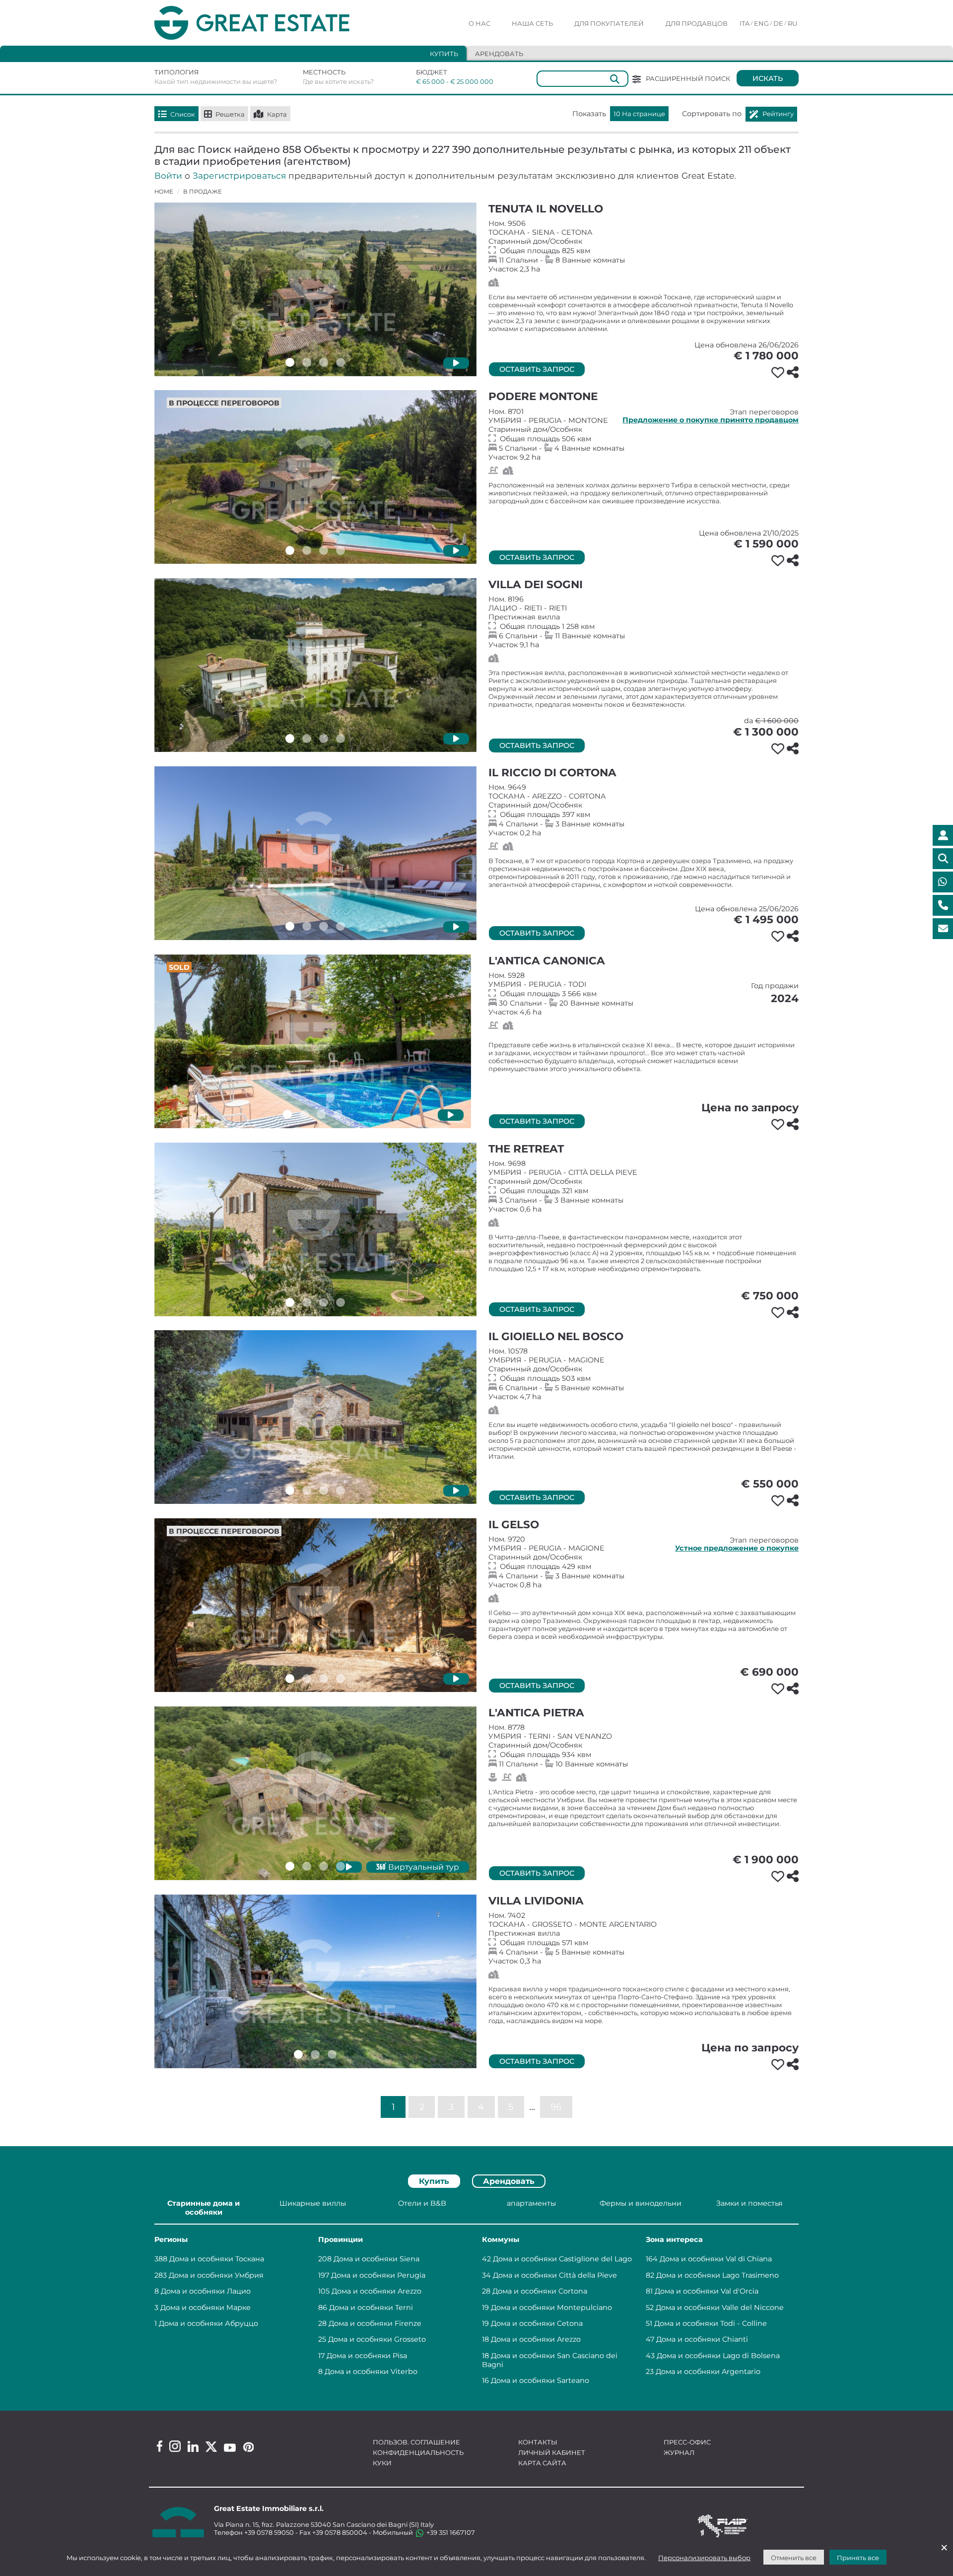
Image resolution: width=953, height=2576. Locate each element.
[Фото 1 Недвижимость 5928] (287, 1114)
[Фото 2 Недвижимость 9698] (307, 1302)
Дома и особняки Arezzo (376, 2291)
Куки (382, 2463)
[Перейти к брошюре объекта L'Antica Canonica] (313, 1041)
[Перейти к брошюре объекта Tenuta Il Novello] (315, 289)
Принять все (858, 2558)
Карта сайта (542, 2463)
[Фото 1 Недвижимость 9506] (290, 362)
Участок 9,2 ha (644, 434)
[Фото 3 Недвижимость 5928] (321, 1114)
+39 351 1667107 (450, 2532)
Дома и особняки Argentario (708, 2372)
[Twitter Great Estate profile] (211, 2447)
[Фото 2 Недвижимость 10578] (307, 1491)
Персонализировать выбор (704, 2558)
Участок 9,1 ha (644, 622)
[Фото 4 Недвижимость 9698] (340, 1302)
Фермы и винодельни (641, 2203)
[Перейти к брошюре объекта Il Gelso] (315, 1605)
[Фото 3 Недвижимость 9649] (324, 926)
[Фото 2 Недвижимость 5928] (304, 1114)
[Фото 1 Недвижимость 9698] (290, 1302)
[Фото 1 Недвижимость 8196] (290, 739)
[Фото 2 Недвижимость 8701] (307, 550)
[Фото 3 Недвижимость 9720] (324, 1679)
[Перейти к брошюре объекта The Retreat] (315, 1229)
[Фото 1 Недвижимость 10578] (290, 1491)
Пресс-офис (687, 2442)
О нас (479, 23)
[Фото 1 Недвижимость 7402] (298, 2054)
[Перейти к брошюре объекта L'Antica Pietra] (315, 1793)
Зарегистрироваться (239, 175)
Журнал (679, 2452)
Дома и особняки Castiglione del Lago (562, 2259)
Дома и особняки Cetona (537, 2323)
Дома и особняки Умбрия (216, 2275)
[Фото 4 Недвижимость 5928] (338, 1114)
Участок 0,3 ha (644, 1938)
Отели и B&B (422, 2203)
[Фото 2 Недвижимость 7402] (315, 2054)
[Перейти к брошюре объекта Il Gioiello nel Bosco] (315, 1417)
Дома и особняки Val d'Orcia (707, 2291)
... (532, 2106)
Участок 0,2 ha (644, 810)
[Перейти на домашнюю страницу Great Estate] (272, 23)
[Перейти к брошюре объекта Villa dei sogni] (315, 665)
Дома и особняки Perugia (378, 2275)
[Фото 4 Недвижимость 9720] (340, 1679)
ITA (745, 23)
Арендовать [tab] (499, 54)
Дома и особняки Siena (376, 2259)
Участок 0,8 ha (644, 1562)
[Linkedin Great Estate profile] (193, 2446)
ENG (761, 23)
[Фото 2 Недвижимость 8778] (307, 1866)
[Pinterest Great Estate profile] (248, 2447)
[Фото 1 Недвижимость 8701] (290, 550)
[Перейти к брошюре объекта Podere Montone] (315, 477)
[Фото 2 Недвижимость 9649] (307, 926)
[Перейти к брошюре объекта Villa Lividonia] (315, 1981)
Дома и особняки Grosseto (377, 2339)
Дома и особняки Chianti (702, 2339)
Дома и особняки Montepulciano (551, 2307)
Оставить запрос (537, 369)
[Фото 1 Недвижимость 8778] (290, 1866)
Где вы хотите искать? (338, 81)
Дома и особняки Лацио (206, 2291)
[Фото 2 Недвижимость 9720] (307, 1679)
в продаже (203, 192)
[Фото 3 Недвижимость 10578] (324, 1491)
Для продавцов (697, 23)
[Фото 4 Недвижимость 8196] (340, 739)
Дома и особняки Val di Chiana (716, 2259)
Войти (168, 175)
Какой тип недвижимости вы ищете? (216, 81)
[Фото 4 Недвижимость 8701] (340, 550)
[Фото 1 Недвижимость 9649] (290, 926)
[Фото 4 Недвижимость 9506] (340, 362)
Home (164, 192)
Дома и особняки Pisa (367, 2356)
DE (778, 23)
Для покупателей (609, 23)
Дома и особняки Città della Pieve (555, 2275)
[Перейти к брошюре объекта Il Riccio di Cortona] (315, 853)
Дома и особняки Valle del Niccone (720, 2307)
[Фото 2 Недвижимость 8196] (307, 739)
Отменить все (794, 2558)
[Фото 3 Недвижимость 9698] (324, 1302)
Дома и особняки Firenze (375, 2323)
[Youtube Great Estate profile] (230, 2448)
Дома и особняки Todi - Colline (711, 2323)
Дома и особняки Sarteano (540, 2380)
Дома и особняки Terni (371, 2307)
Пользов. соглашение (416, 2442)
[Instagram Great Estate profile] (175, 2446)
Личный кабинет (552, 2452)
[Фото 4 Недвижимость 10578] (340, 1491)
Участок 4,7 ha (644, 1374)
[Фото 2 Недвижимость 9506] (307, 362)
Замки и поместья (749, 2203)
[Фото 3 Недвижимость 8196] (324, 739)
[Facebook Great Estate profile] (160, 2446)
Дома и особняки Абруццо (208, 2323)
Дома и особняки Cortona (540, 2291)
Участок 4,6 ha (644, 994)
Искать (768, 78)
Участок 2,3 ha (644, 246)
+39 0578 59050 (269, 2532)
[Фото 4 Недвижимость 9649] (340, 926)
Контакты (538, 2442)
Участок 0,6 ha (644, 1186)
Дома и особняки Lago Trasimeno (717, 2275)
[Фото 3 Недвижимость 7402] (332, 2054)
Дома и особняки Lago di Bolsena (718, 2356)
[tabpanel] (476, 2293)
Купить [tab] (444, 54)
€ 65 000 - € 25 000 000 (448, 81)
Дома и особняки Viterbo (371, 2372)
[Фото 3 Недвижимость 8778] (324, 1866)
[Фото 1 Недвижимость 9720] (290, 1679)
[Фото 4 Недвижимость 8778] (340, 1866)
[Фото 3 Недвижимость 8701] (324, 550)
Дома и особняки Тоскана (217, 2259)
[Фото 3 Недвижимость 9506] (324, 362)
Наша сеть (532, 23)
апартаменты (531, 2203)
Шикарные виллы (313, 2203)
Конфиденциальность (418, 2452)
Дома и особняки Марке (205, 2307)
